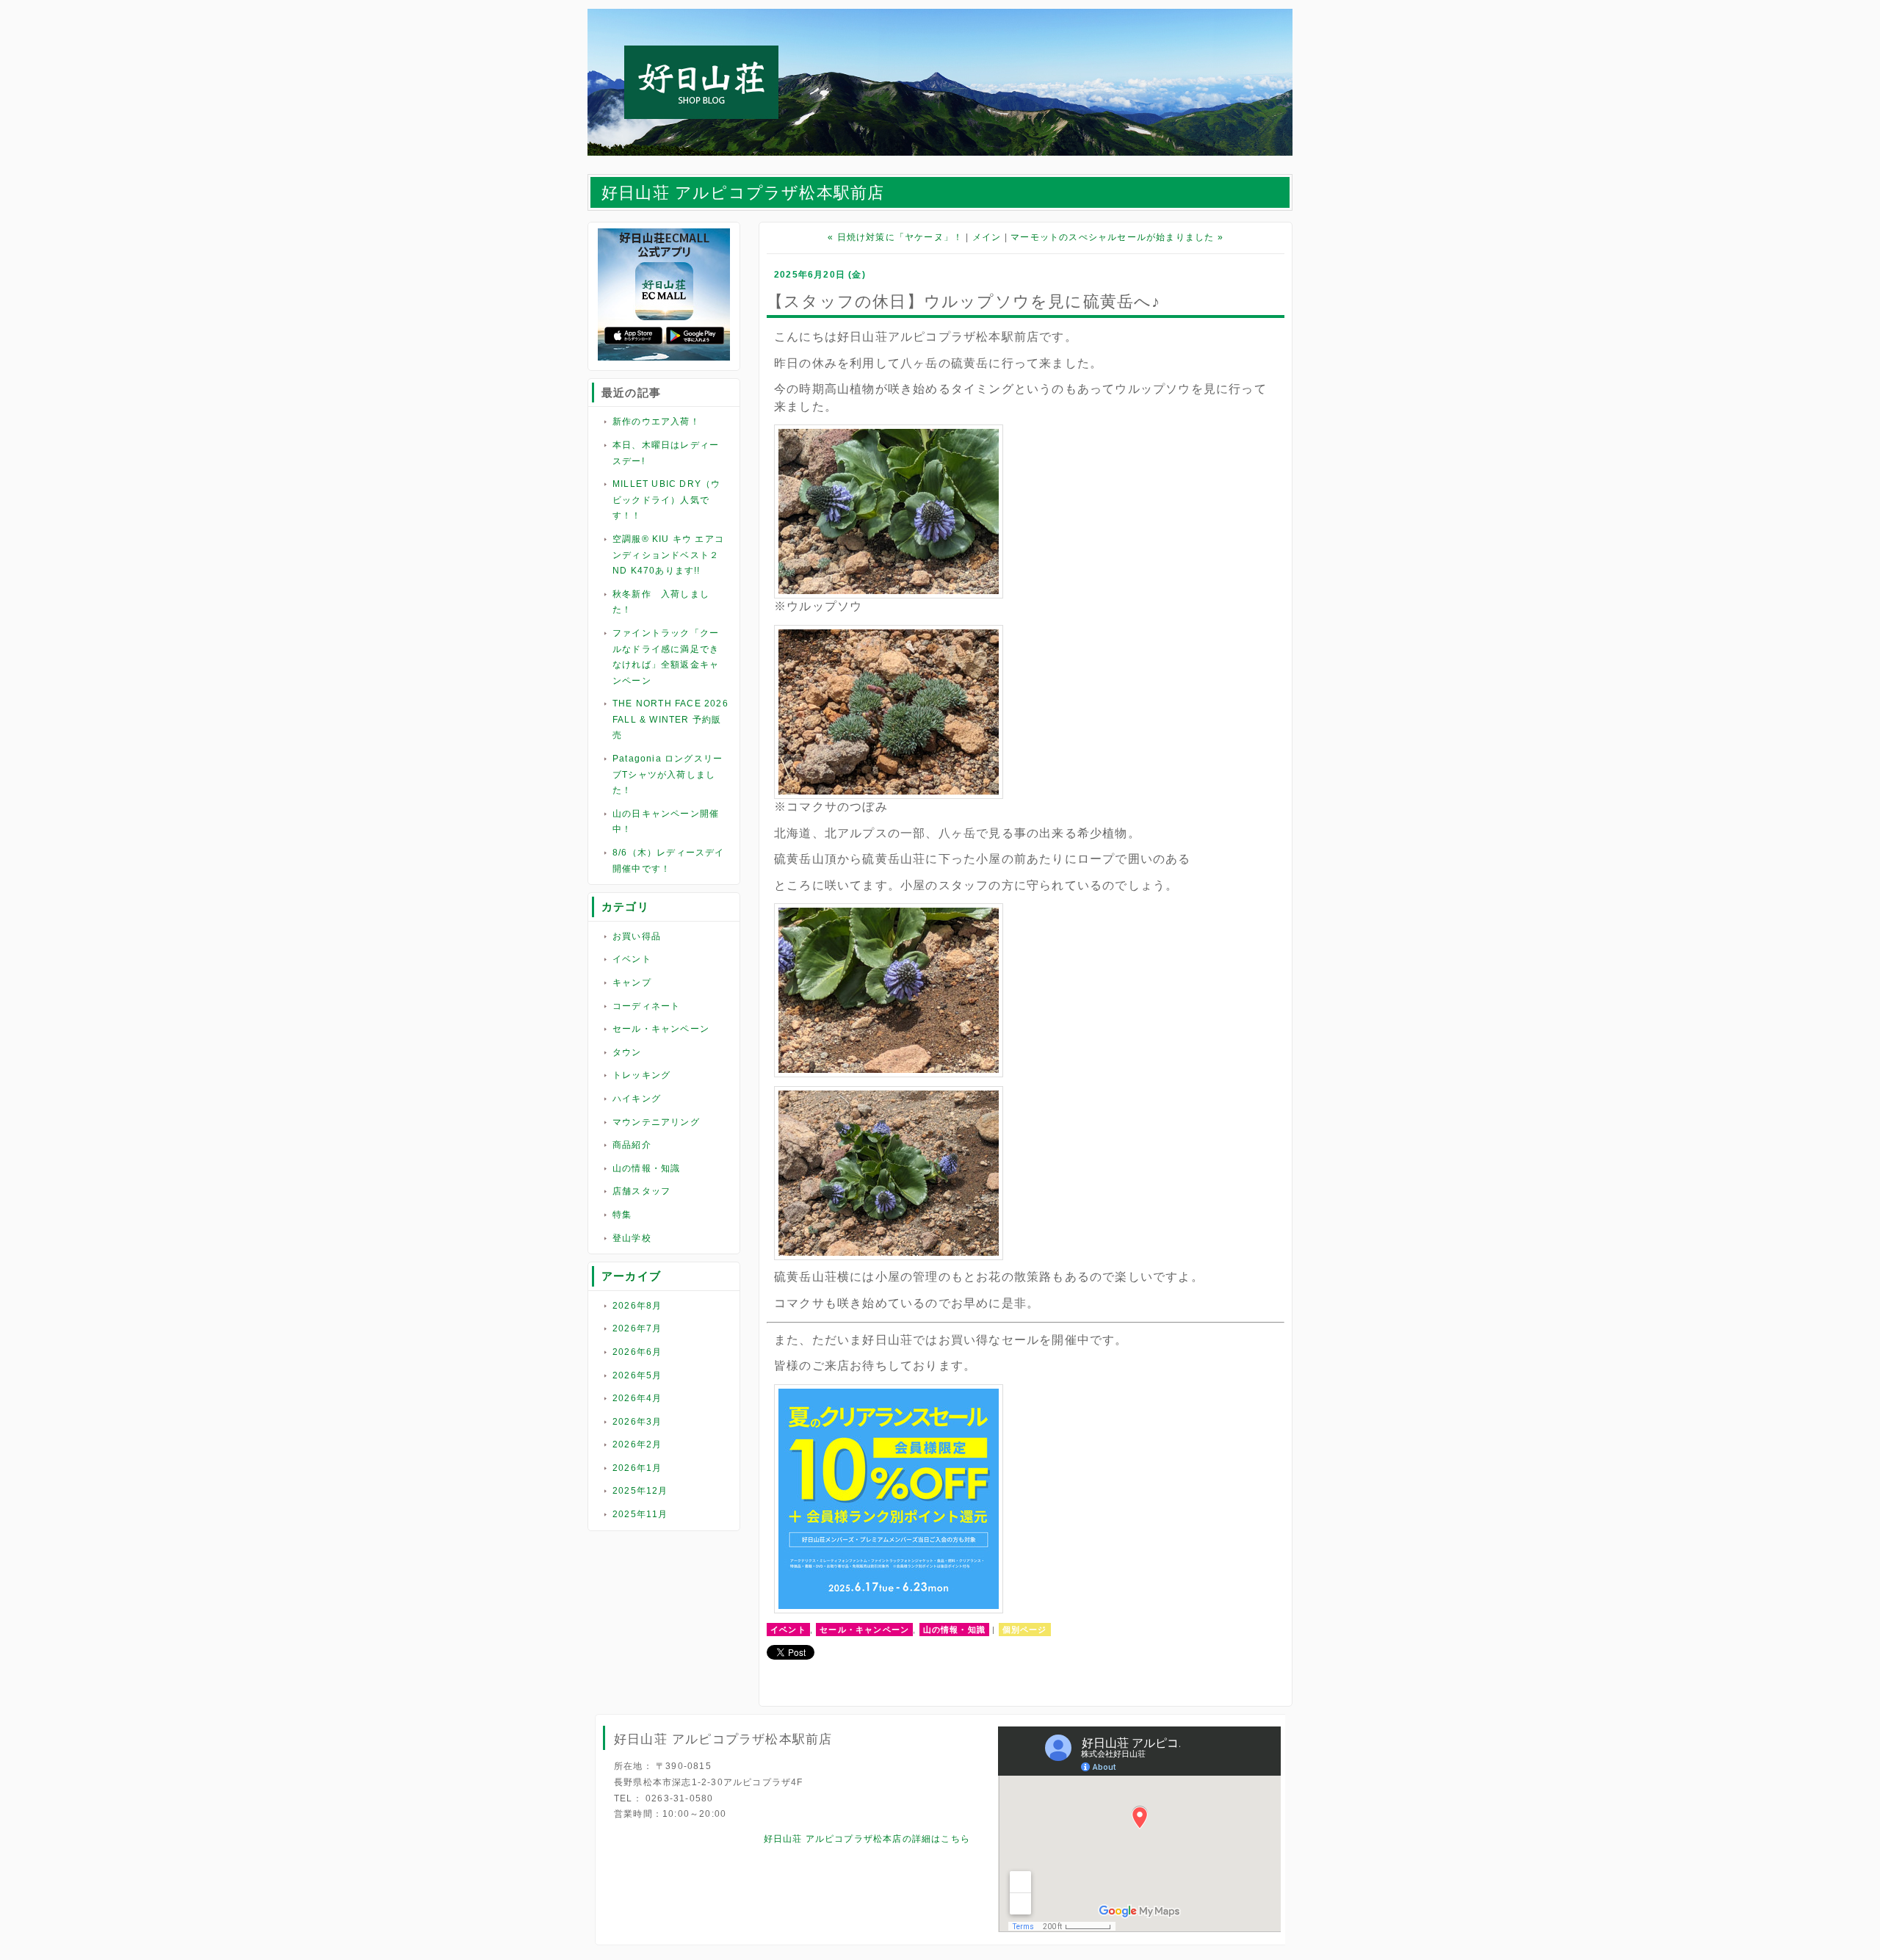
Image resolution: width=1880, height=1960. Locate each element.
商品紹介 (632, 1145)
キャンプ (632, 983)
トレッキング (641, 1075)
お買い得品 (637, 936)
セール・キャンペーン (661, 1029)
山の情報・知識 (646, 1168)
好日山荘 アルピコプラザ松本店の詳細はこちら (867, 1839)
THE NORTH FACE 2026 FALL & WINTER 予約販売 (670, 719)
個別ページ (1025, 1630)
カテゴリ (625, 907)
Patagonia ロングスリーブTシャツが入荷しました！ (668, 774)
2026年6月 (637, 1352)
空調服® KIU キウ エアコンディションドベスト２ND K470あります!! (668, 555)
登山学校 (632, 1238)
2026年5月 (637, 1375)
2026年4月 (637, 1398)
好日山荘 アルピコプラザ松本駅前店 (743, 193)
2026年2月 (637, 1444)
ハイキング (637, 1099)
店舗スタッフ (641, 1191)
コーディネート (646, 1006)
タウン (627, 1052)
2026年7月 (637, 1328)
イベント (632, 959)
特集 (622, 1215)
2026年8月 (637, 1306)
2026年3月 (637, 1422)
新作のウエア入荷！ (656, 422)
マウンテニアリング (656, 1122)
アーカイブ (631, 1276)
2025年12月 (640, 1491)
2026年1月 (637, 1468)
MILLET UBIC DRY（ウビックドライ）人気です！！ (666, 500)
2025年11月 (640, 1514)
